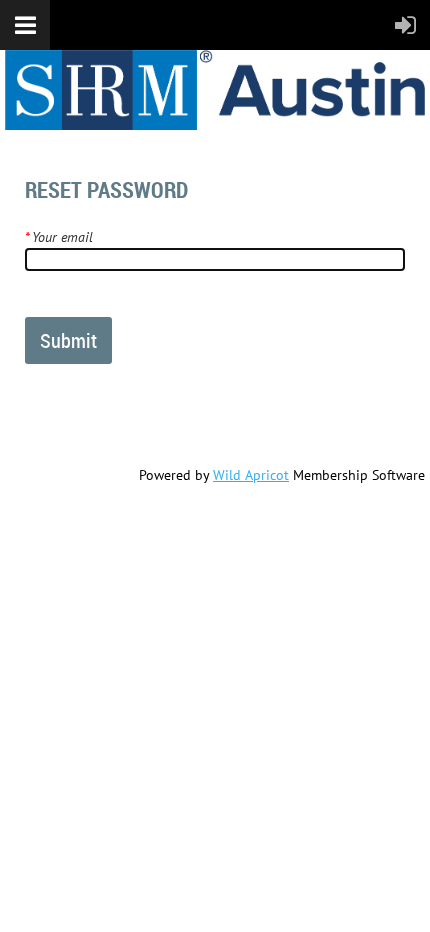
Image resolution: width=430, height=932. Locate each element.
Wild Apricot (251, 475)
